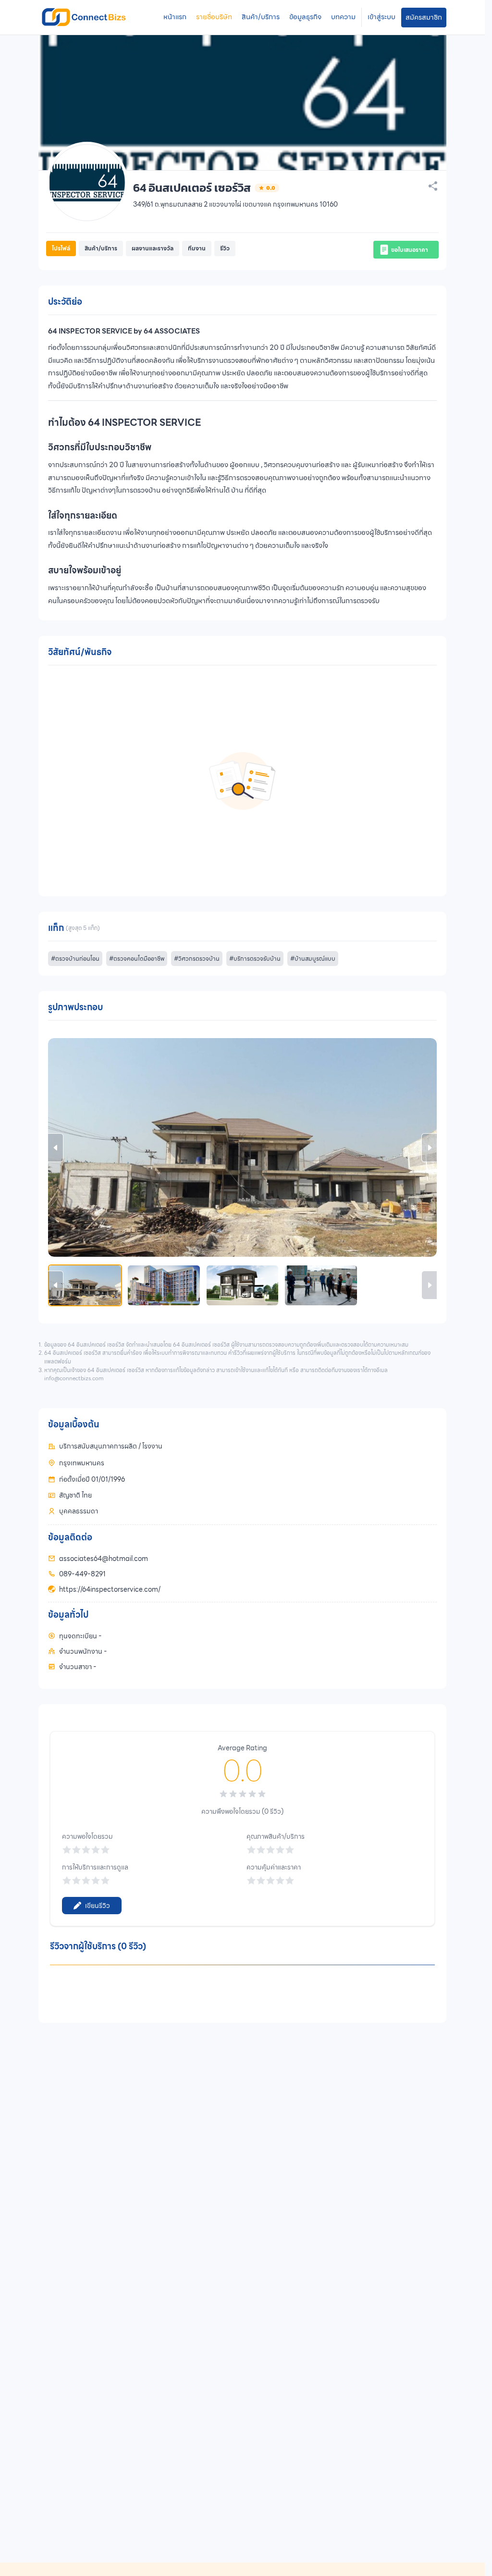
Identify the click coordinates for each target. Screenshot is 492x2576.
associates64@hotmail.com (104, 1559)
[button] (406, 250)
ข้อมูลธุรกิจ (305, 17)
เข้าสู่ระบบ (381, 17)
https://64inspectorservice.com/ (110, 1589)
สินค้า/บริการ (261, 17)
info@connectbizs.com (74, 1378)
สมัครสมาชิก (424, 17)
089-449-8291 (82, 1574)
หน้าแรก (175, 17)
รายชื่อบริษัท (214, 17)
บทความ (343, 17)
